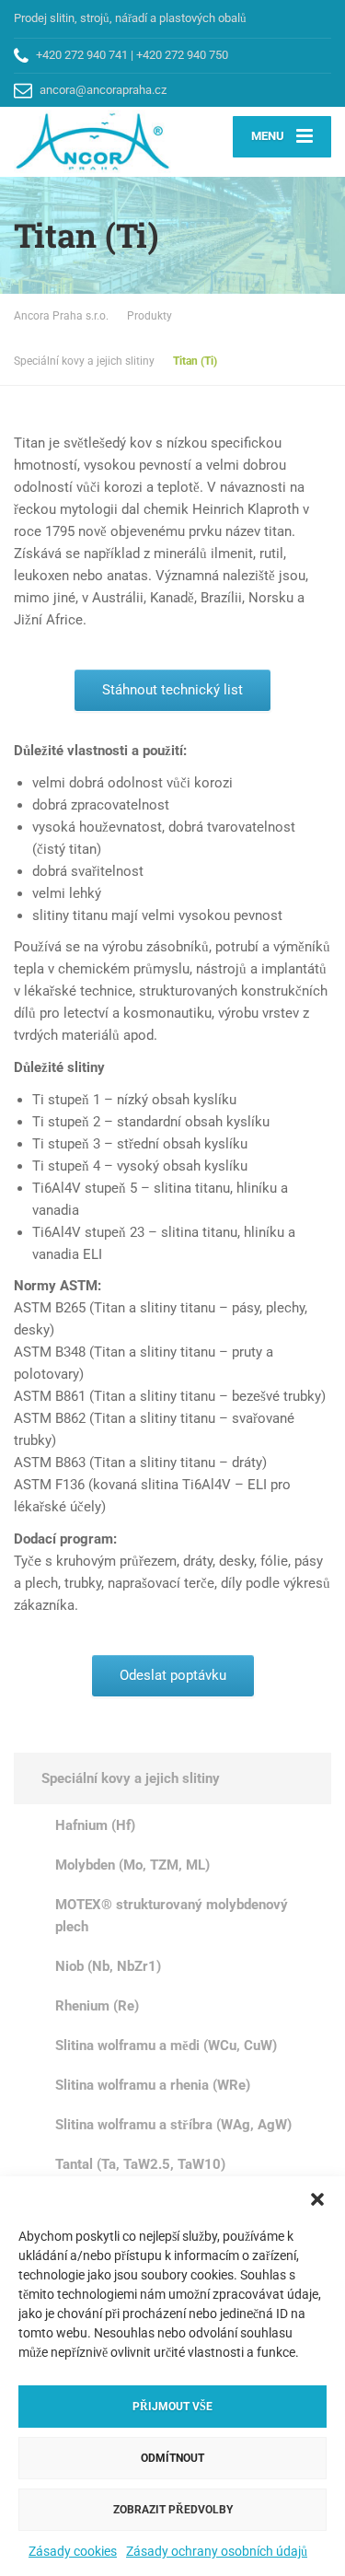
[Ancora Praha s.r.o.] (93, 142)
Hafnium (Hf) (95, 1825)
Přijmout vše (172, 2407)
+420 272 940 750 (182, 55)
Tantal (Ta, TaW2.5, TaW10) (140, 2164)
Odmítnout (172, 2458)
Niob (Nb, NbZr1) (108, 1966)
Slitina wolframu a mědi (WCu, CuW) (166, 2046)
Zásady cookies (73, 2551)
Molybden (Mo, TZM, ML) (132, 1865)
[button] (317, 2199)
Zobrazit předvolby (173, 2510)
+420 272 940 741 (82, 55)
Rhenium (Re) (97, 2006)
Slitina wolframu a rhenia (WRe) (153, 2085)
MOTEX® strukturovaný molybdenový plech (172, 1916)
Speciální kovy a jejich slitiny (131, 1778)
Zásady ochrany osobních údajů (217, 2551)
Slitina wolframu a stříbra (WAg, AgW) (173, 2125)
